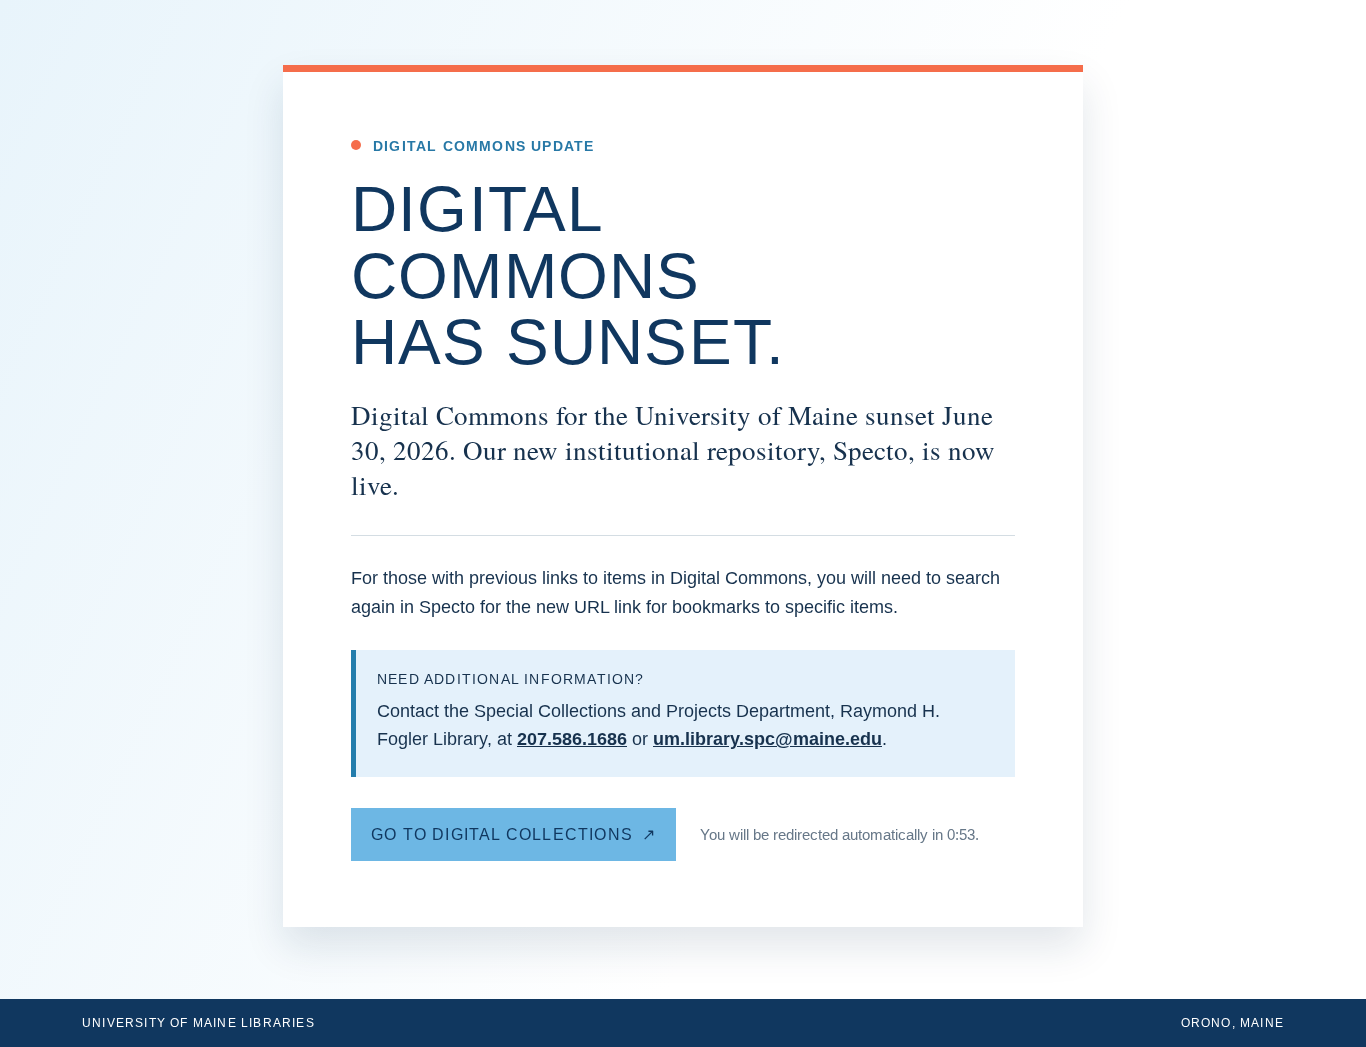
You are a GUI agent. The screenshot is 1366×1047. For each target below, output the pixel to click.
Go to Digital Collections (502, 834)
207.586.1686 (572, 739)
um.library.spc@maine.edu (767, 739)
